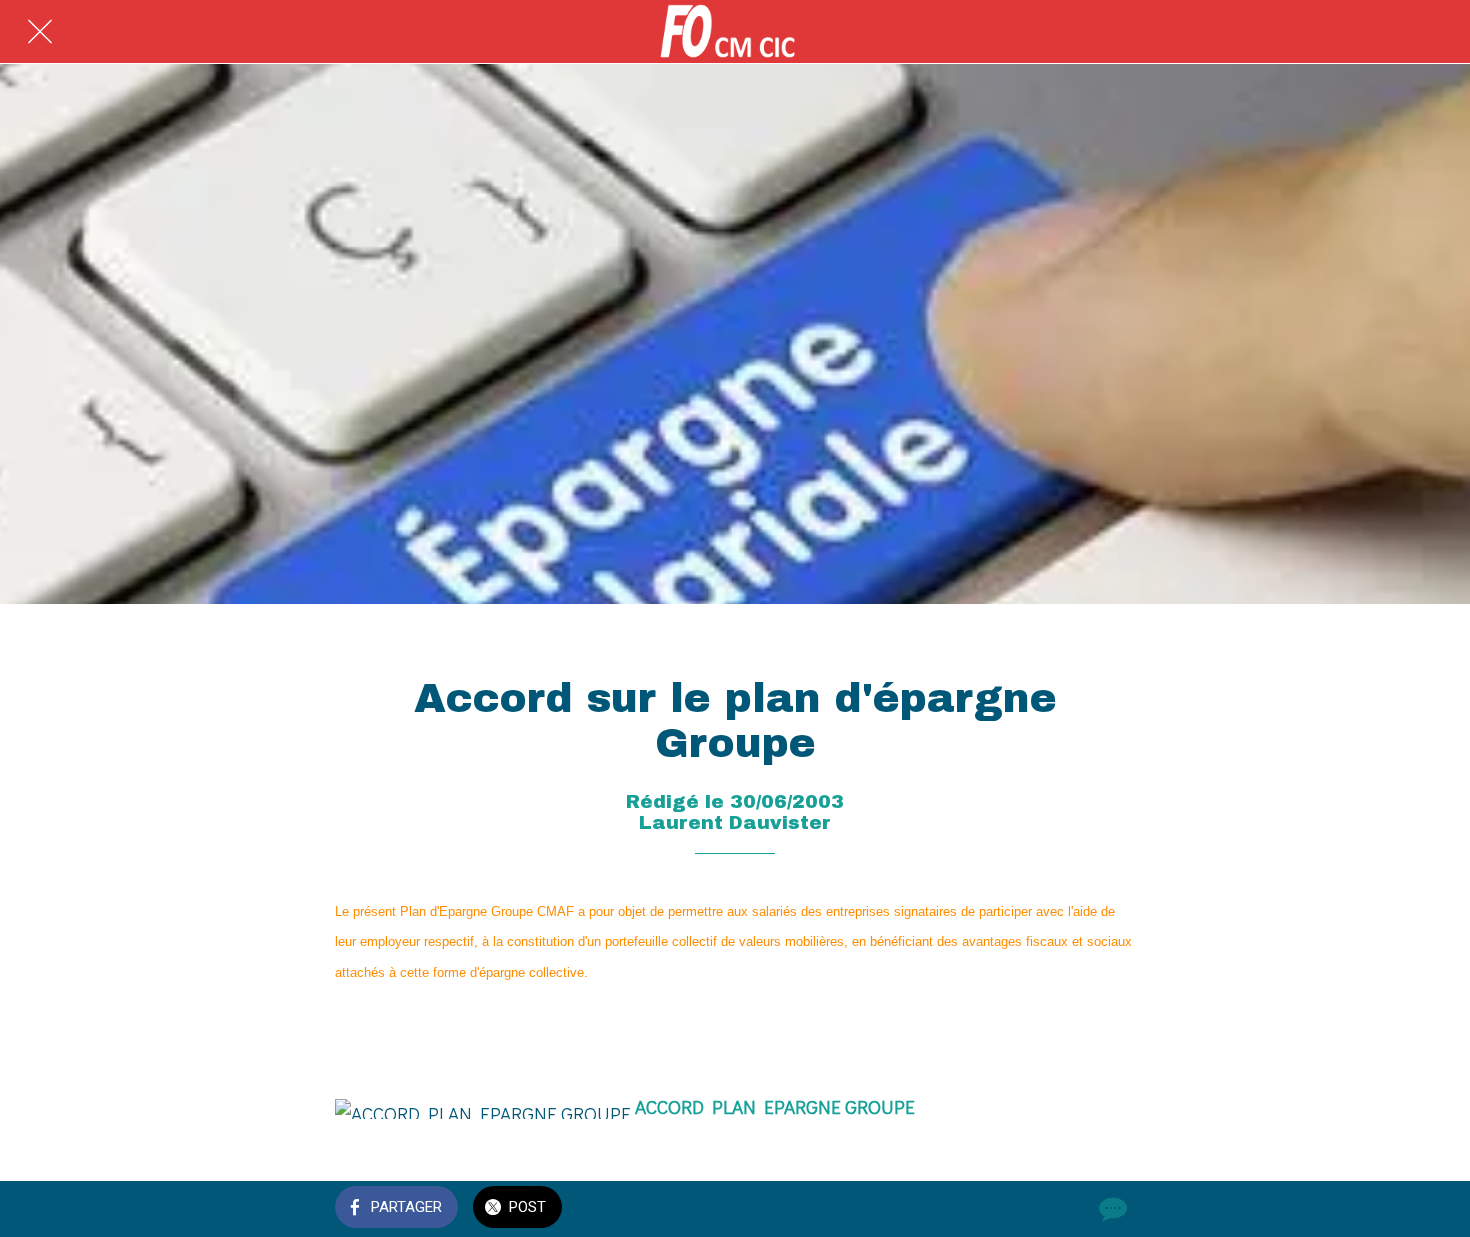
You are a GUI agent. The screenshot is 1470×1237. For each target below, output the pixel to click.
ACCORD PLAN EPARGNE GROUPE (775, 1106)
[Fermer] (40, 32)
